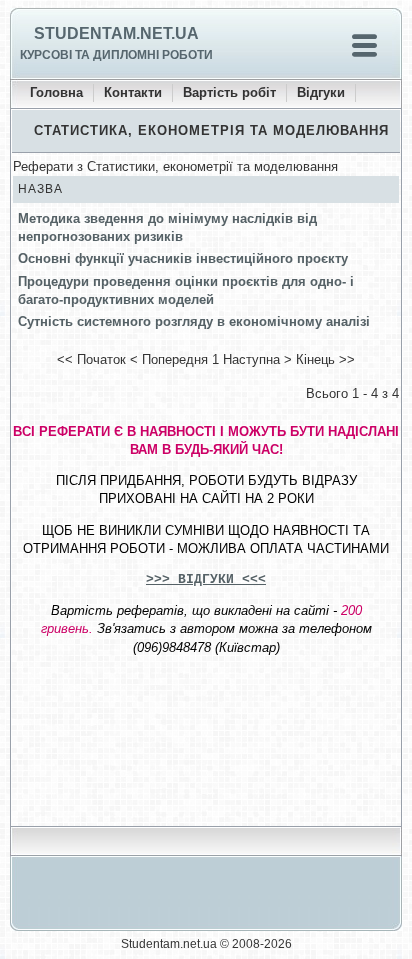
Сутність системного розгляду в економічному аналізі (194, 321)
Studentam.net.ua (116, 33)
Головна (56, 92)
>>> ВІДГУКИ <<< (206, 579)
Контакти (133, 92)
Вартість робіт (229, 92)
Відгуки (321, 92)
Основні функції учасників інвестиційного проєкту (183, 258)
